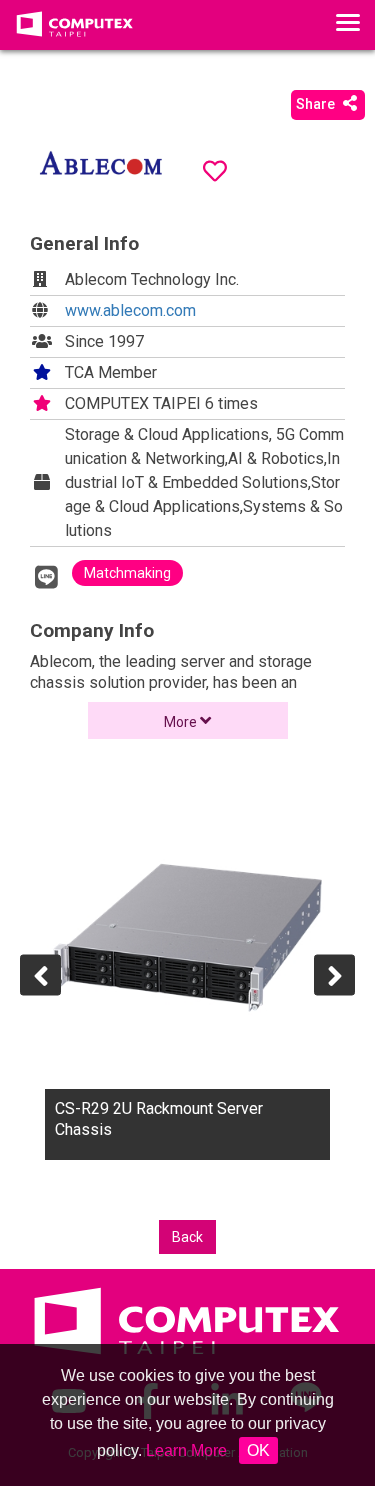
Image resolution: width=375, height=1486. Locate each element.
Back (187, 1237)
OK (258, 1450)
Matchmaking (127, 573)
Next (334, 974)
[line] (46, 577)
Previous (40, 974)
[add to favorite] (215, 171)
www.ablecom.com (130, 310)
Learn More (186, 1450)
